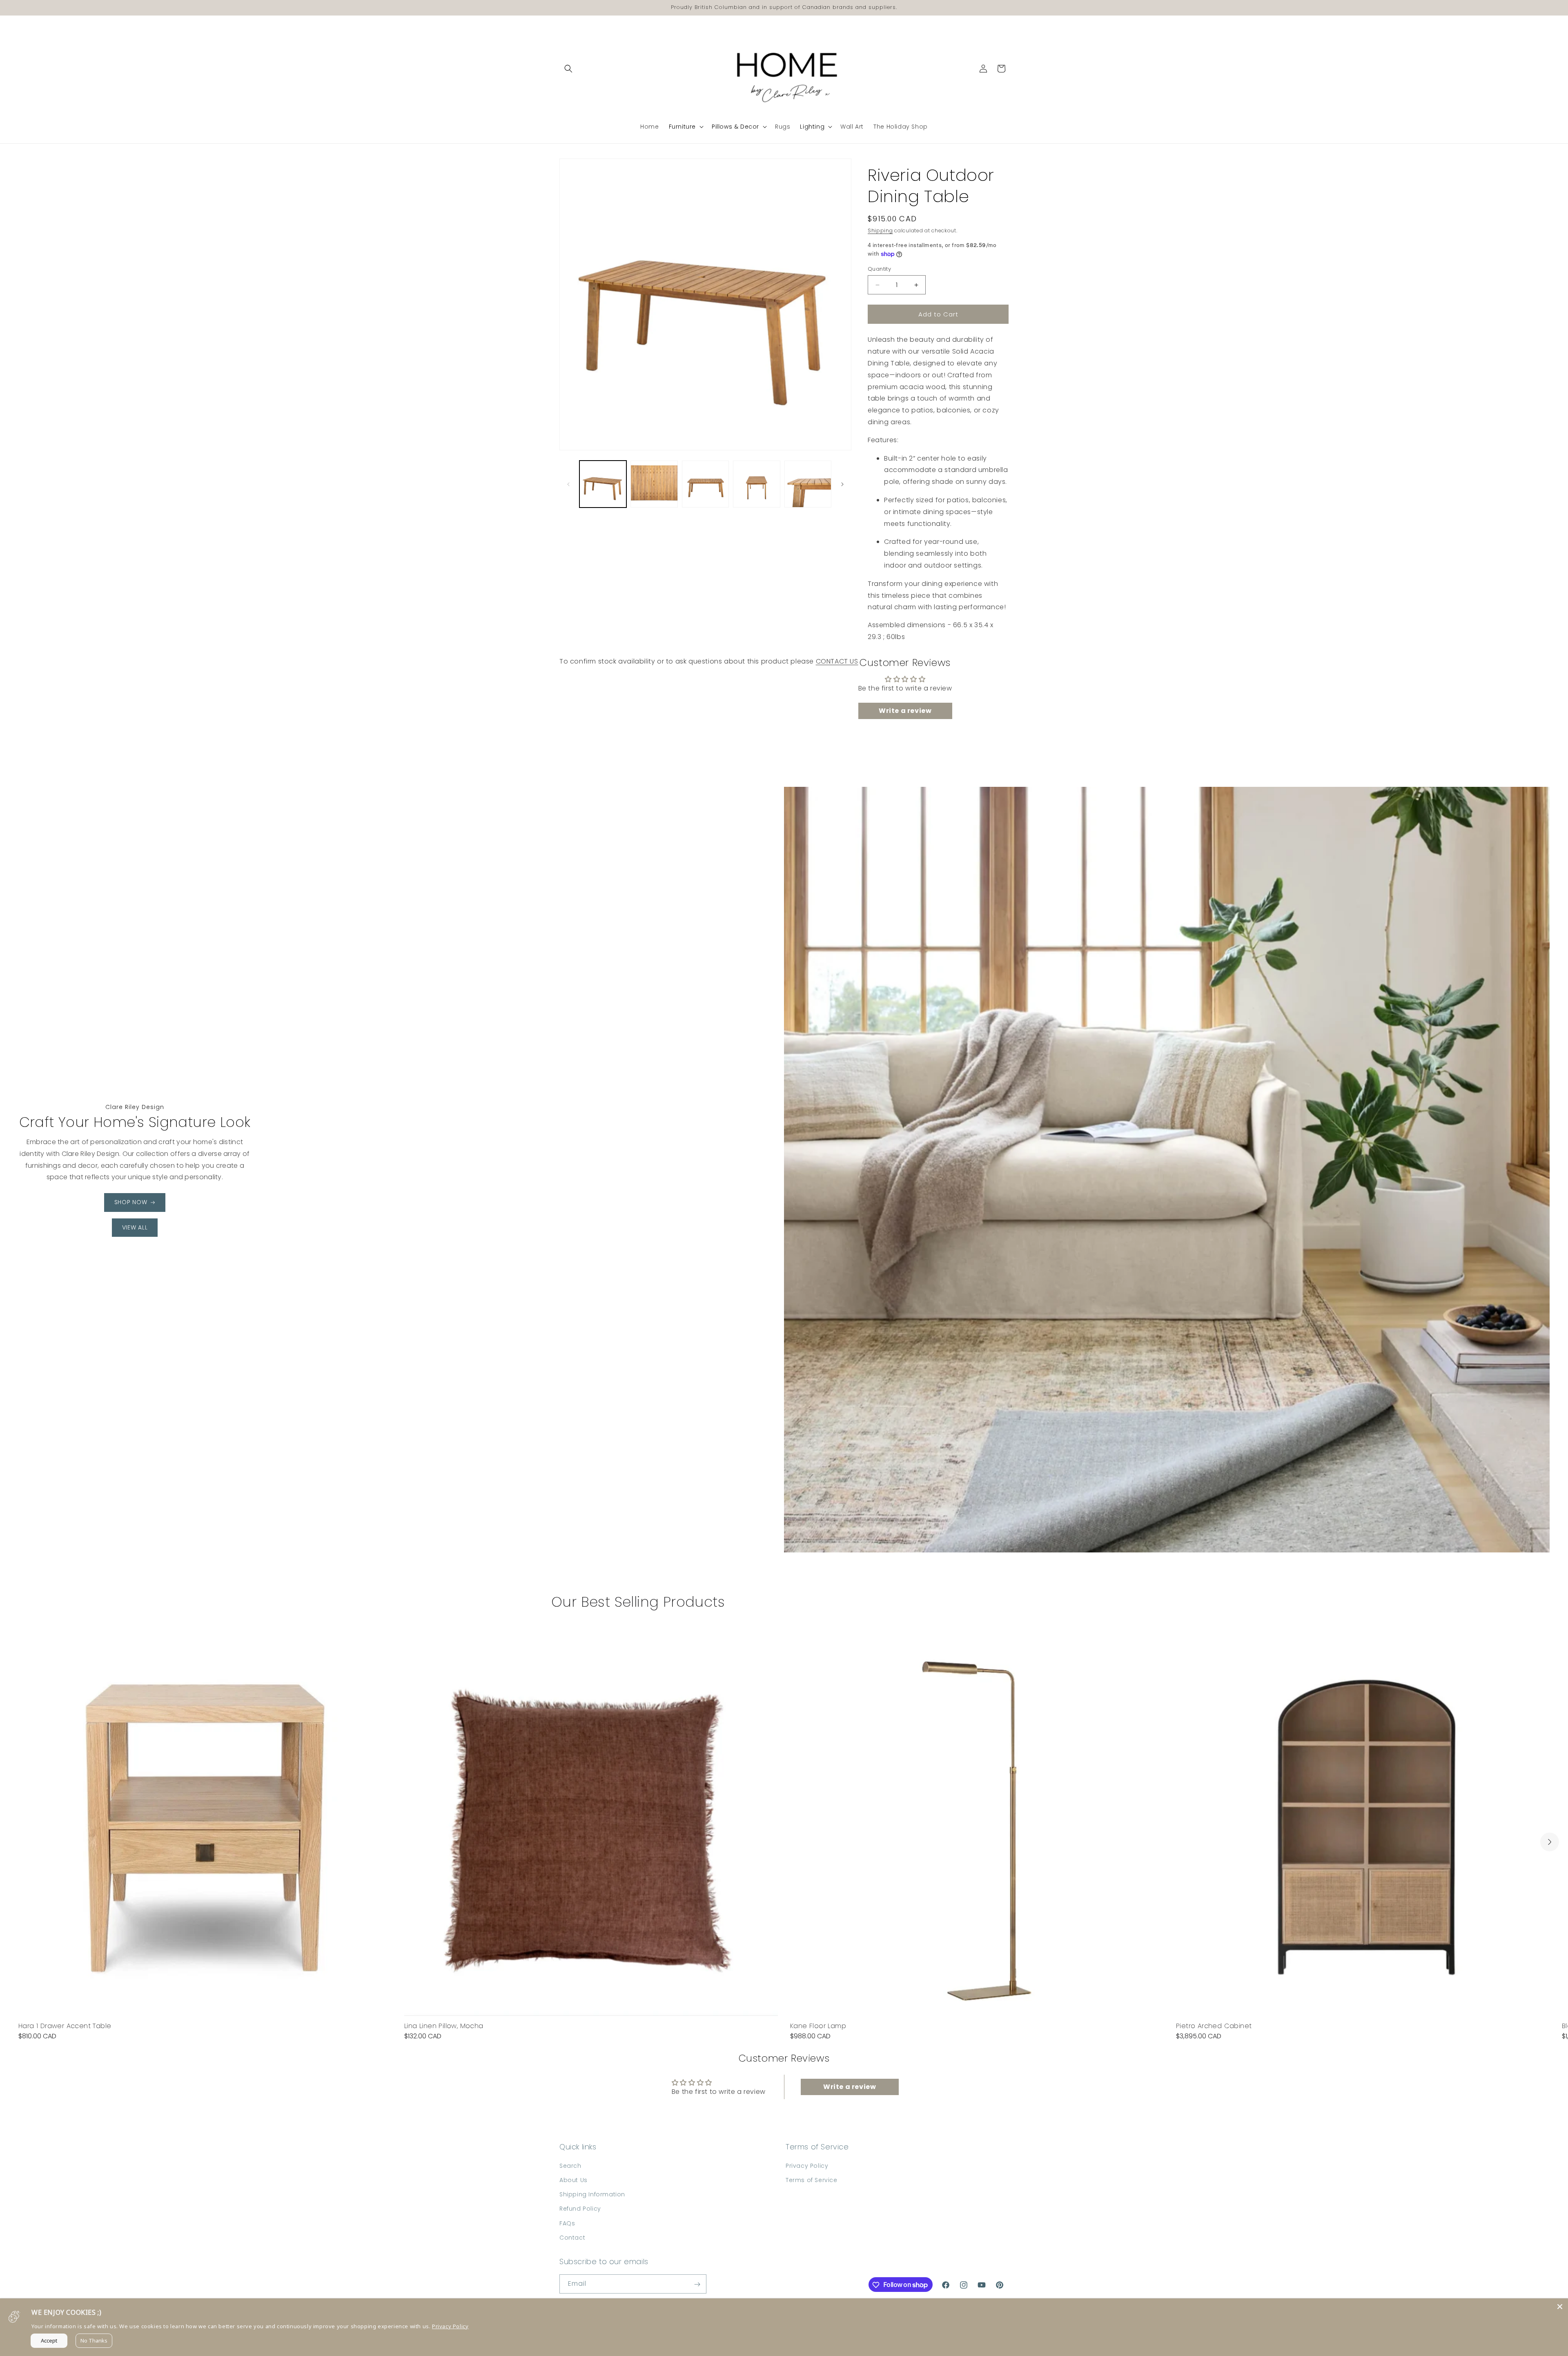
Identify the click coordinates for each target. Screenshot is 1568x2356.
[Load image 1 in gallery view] (603, 484)
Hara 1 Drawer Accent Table (65, 2026)
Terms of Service (812, 2180)
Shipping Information (592, 2194)
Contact (572, 2237)
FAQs (567, 2223)
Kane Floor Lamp (818, 2026)
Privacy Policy (807, 2165)
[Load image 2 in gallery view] (654, 484)
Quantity (879, 269)
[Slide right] (842, 484)
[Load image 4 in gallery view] (756, 484)
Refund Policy (580, 2209)
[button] (568, 69)
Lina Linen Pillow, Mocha (444, 2026)
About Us (574, 2180)
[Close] (1560, 2307)
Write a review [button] (905, 711)
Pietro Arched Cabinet (1214, 2026)
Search (570, 2165)
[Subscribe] (697, 2284)
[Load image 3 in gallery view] (705, 484)
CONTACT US (837, 661)
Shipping (880, 230)
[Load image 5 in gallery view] (808, 484)
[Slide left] (568, 484)
